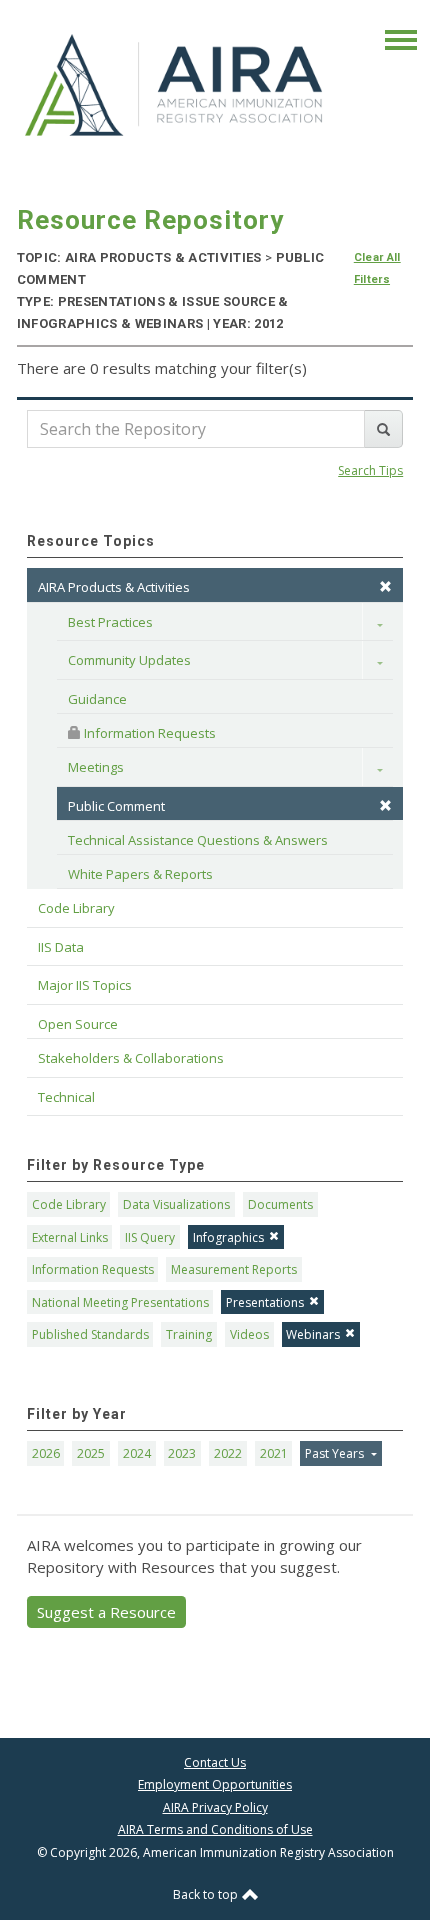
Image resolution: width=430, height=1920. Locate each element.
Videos (249, 1334)
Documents (280, 1204)
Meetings (96, 767)
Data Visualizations (176, 1204)
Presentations (265, 1302)
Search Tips (370, 470)
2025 (91, 1453)
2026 (46, 1453)
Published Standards (90, 1334)
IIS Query (150, 1237)
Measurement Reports (234, 1269)
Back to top (207, 1894)
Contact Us (215, 1762)
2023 (182, 1453)
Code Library (69, 1204)
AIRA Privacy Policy (215, 1807)
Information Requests (148, 733)
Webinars (313, 1334)
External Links (70, 1237)
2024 (137, 1453)
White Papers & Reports (140, 874)
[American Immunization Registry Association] (175, 85)
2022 (228, 1453)
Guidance (97, 699)
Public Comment (116, 806)
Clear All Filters (377, 268)
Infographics (228, 1237)
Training (189, 1334)
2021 (274, 1453)
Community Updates (129, 660)
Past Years (336, 1453)
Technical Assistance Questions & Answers (198, 840)
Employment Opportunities (215, 1784)
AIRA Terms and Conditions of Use (215, 1829)
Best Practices (110, 622)
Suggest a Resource (106, 1612)
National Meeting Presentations (120, 1302)
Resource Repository (150, 220)
